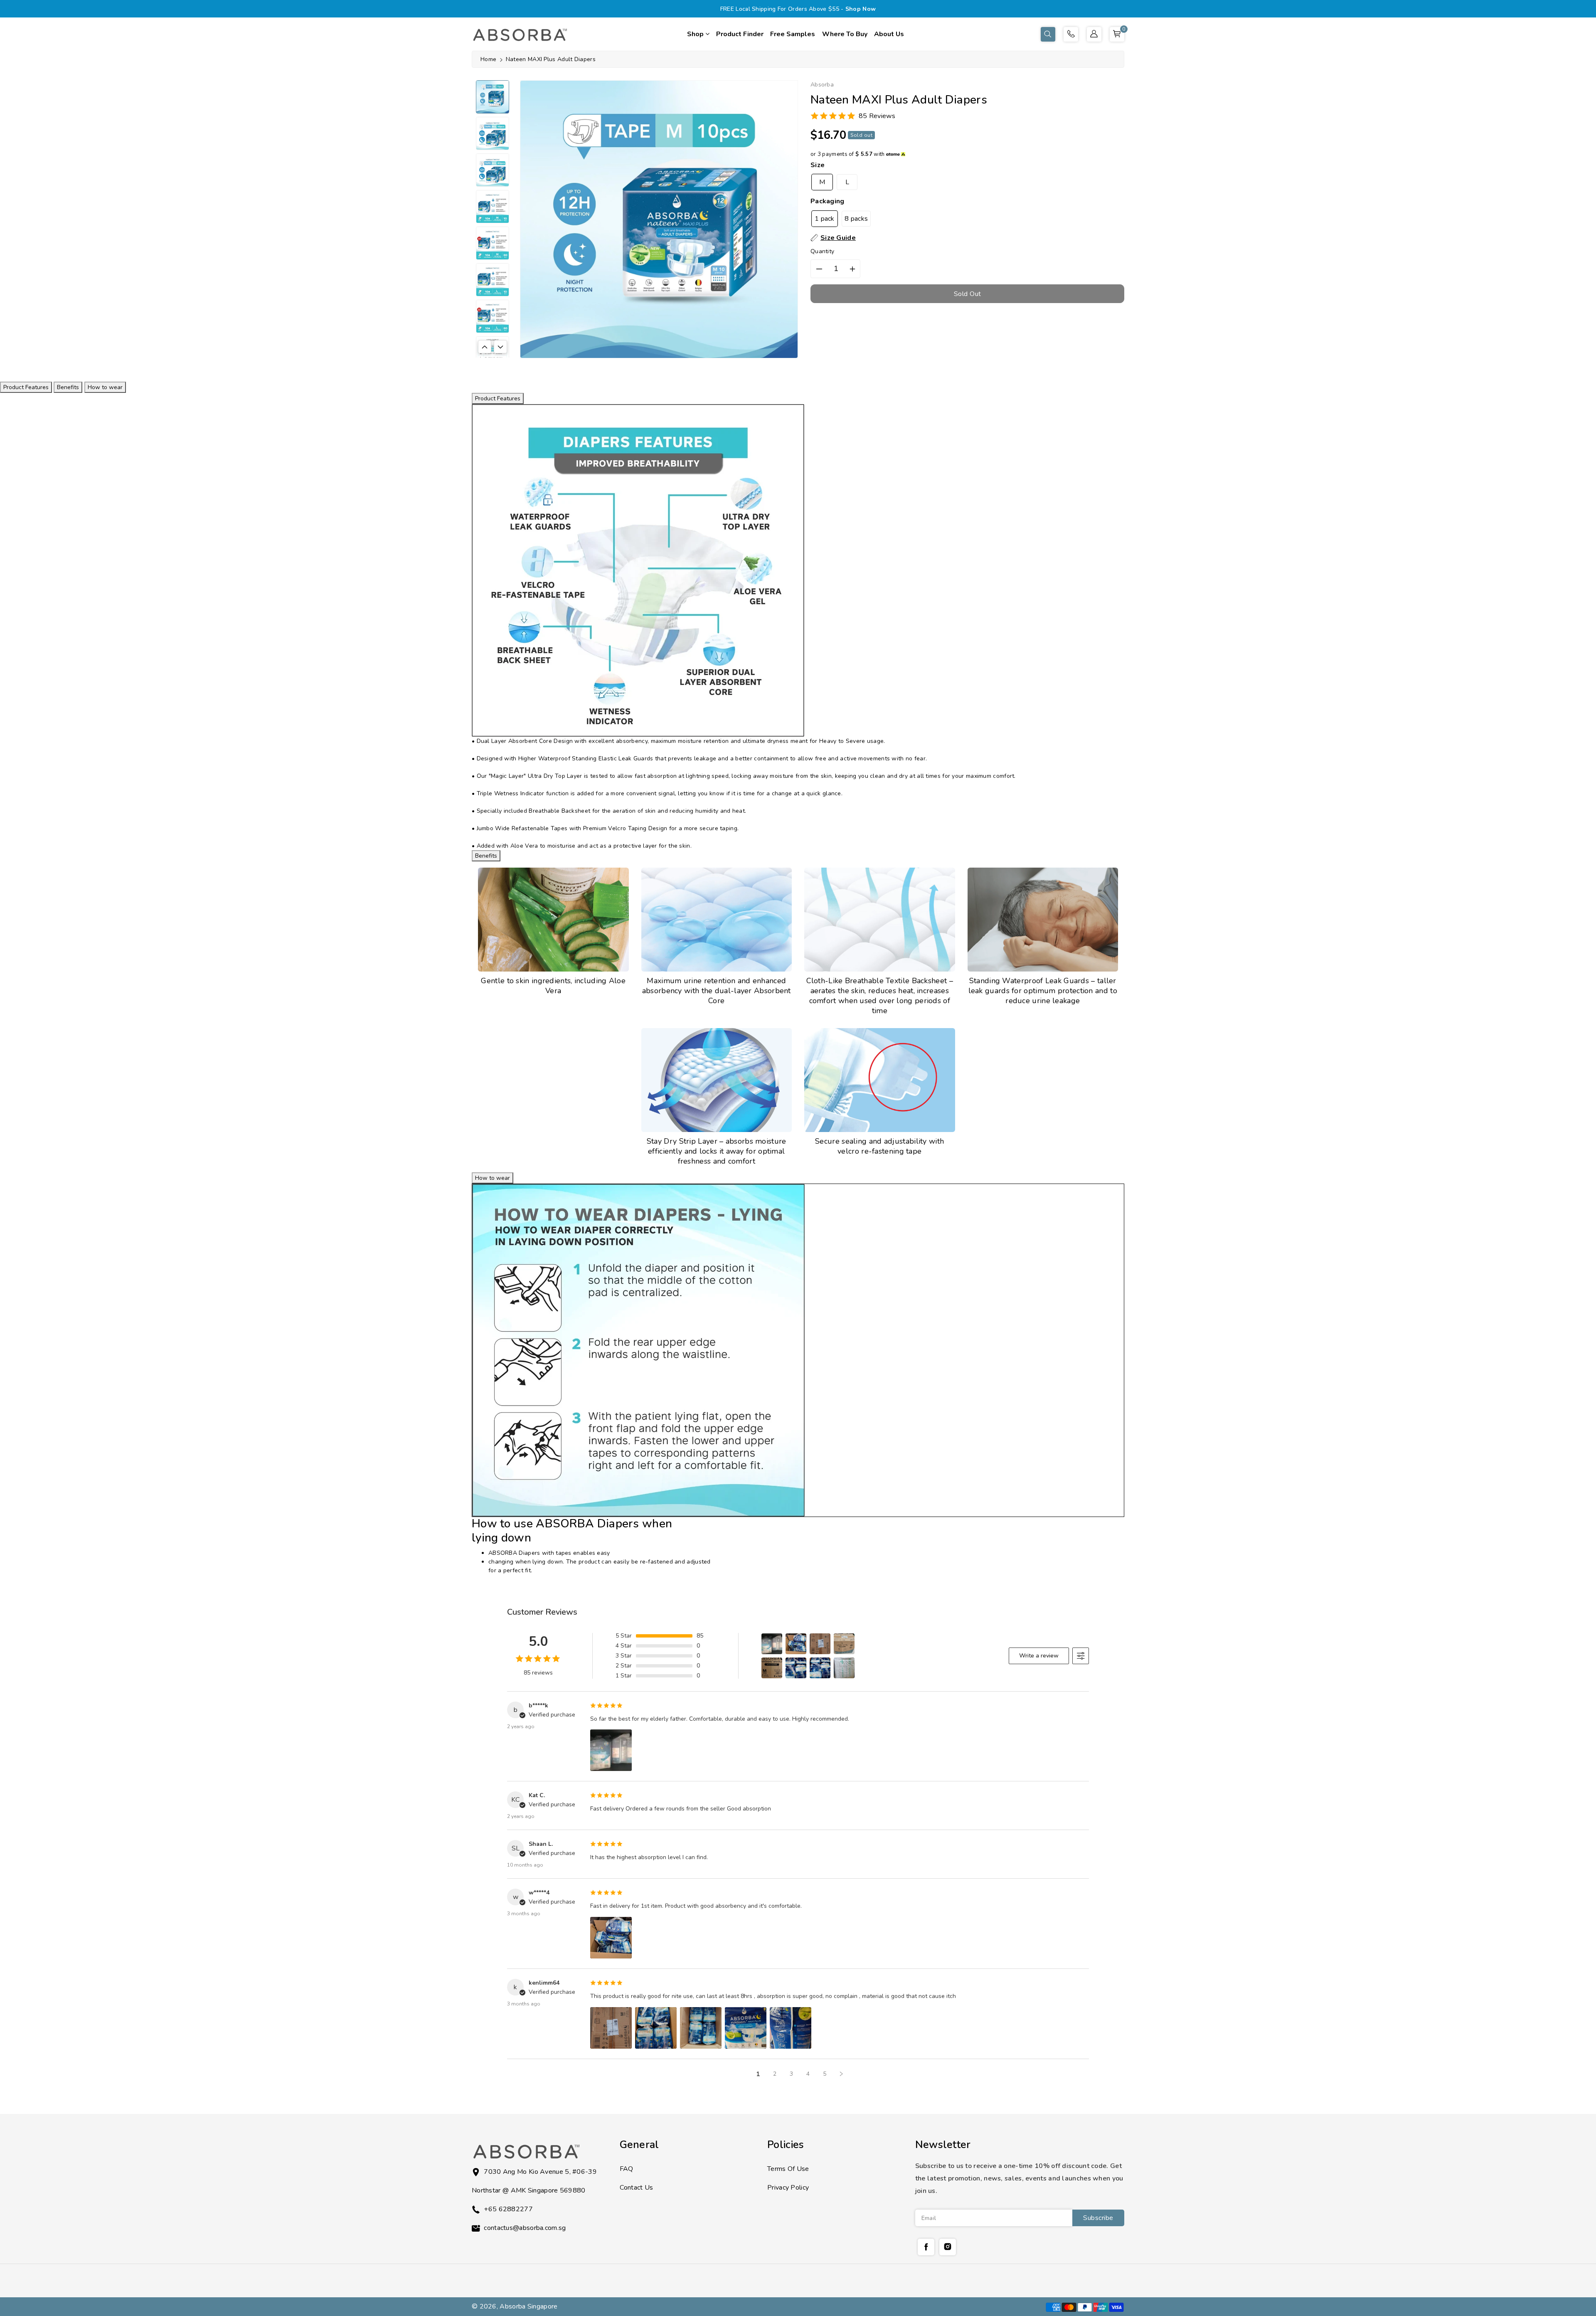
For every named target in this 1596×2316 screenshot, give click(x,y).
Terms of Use (788, 2169)
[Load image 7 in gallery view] (493, 316)
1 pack (825, 219)
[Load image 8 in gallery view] (493, 353)
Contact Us (637, 2188)
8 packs (856, 219)
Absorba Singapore (528, 2306)
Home (488, 59)
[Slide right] (500, 347)
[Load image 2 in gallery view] (493, 133)
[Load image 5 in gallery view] (493, 243)
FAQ (627, 2169)
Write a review (1039, 1656)
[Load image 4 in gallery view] (493, 207)
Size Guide (838, 238)
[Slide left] (485, 347)
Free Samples (793, 34)
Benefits (68, 387)
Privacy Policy (788, 2188)
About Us (889, 34)
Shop (696, 34)
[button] (1048, 34)
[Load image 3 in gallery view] (493, 170)
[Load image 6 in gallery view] (493, 280)
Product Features (26, 387)
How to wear (105, 387)
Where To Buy (845, 34)
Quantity (822, 251)
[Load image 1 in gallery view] (493, 97)
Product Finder (740, 34)
